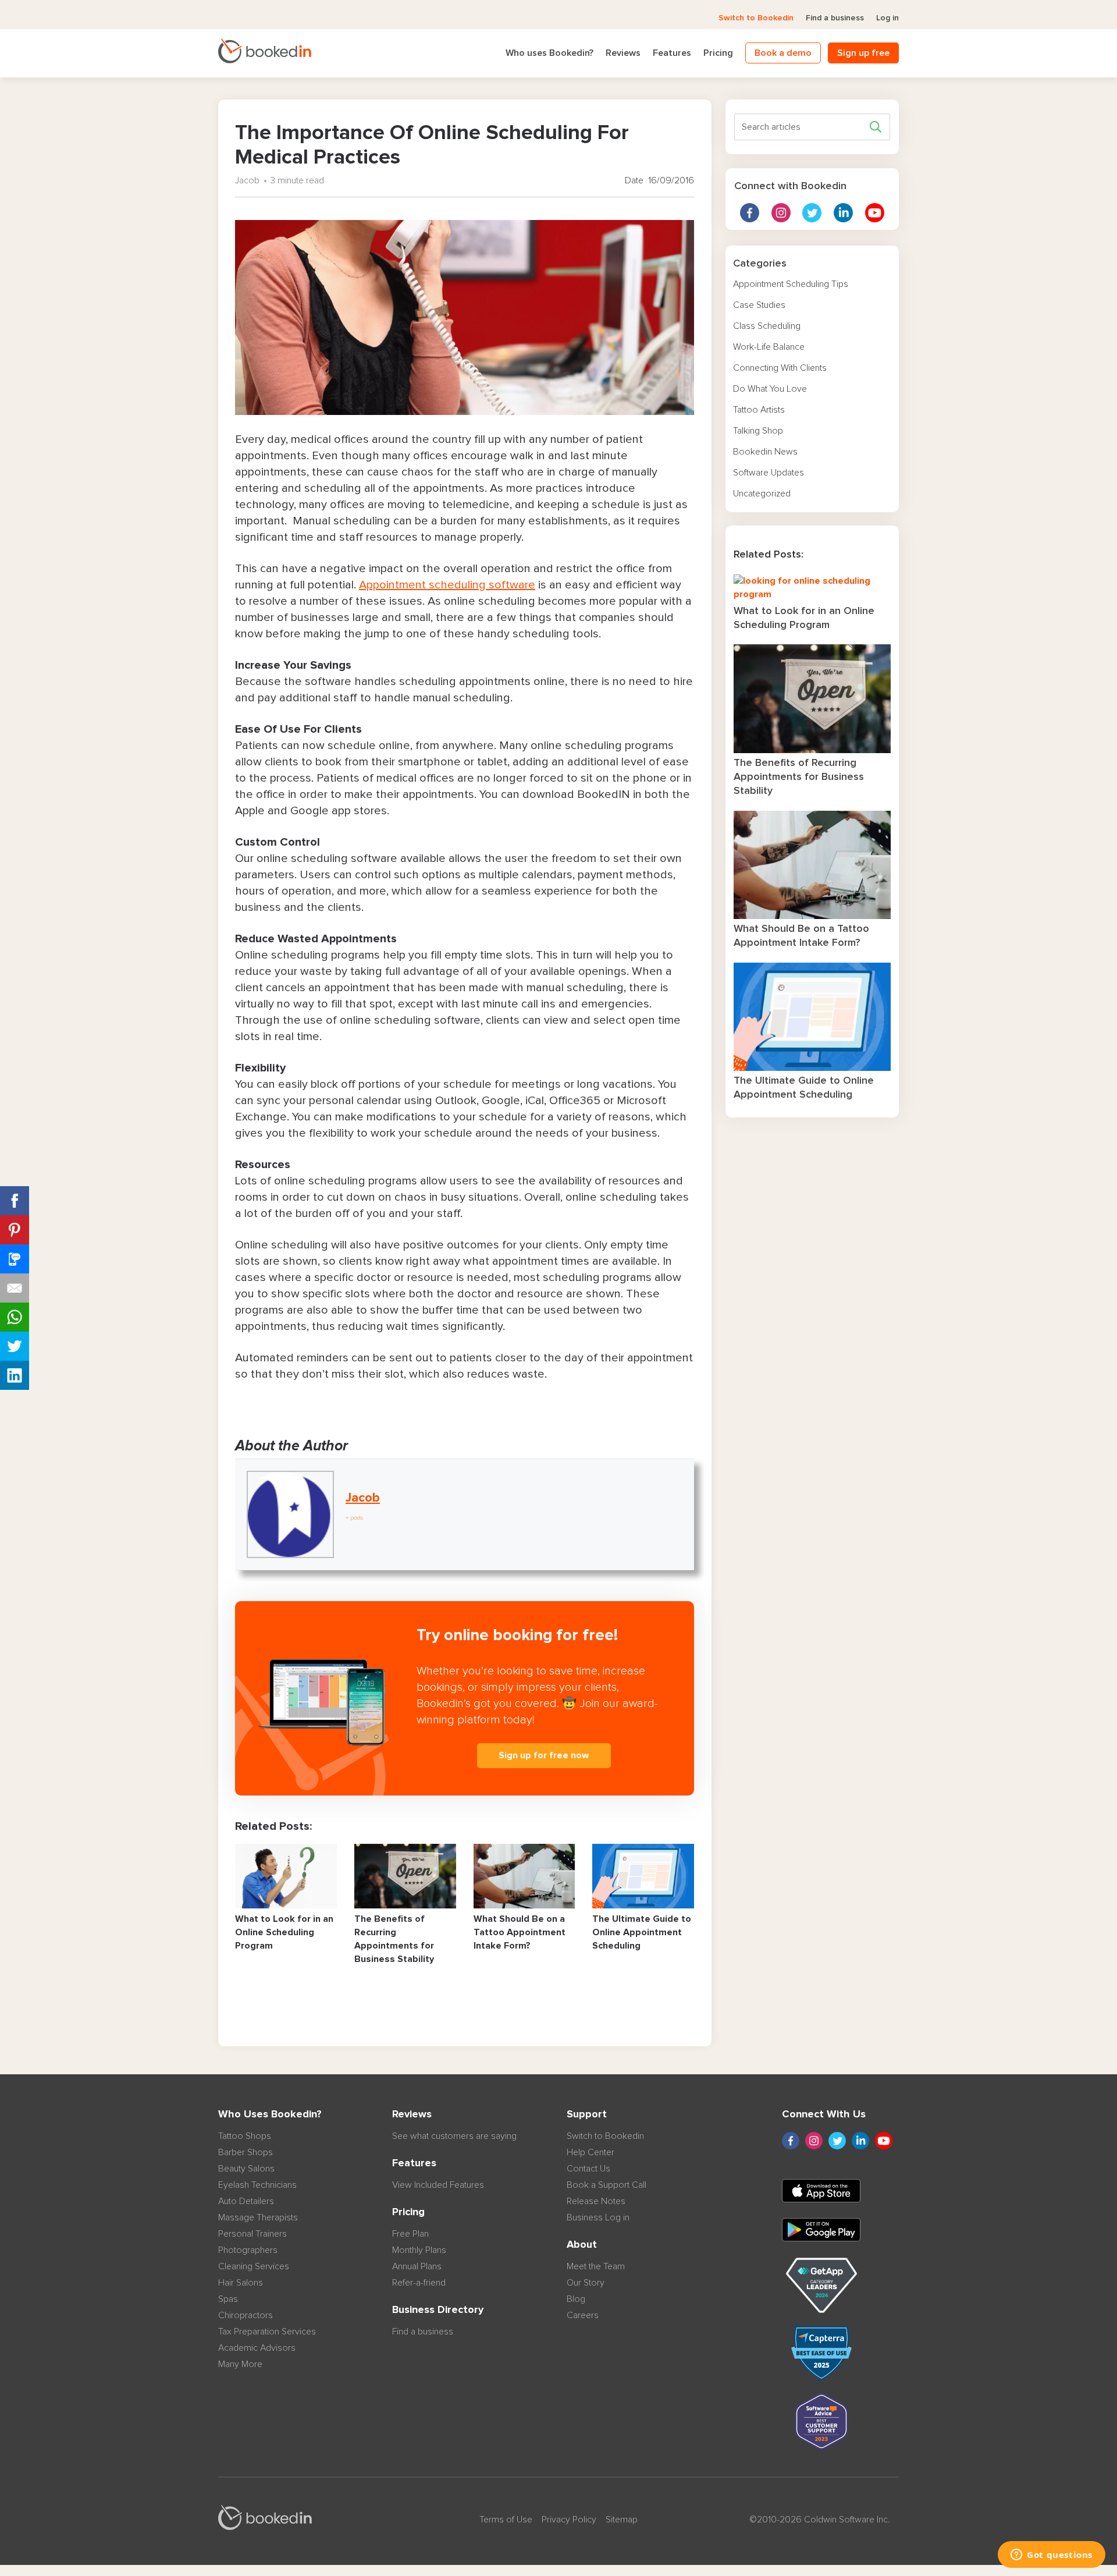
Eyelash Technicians (257, 2185)
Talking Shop (758, 431)
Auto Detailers (246, 2201)
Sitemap (622, 2520)
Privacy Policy (569, 2520)
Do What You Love (770, 389)
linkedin (843, 213)
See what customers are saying (454, 2136)
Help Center (590, 2152)
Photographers (248, 2250)
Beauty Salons (246, 2169)
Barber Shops (246, 2152)
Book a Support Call (606, 2185)
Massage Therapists (258, 2217)
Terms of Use (506, 2520)
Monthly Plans (419, 2250)
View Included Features (438, 2185)
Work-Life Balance (769, 347)
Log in (887, 18)
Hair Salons (241, 2283)
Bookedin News (765, 452)
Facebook (750, 213)
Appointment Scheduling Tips (791, 284)
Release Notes (596, 2201)
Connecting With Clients (780, 368)
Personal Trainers (252, 2234)
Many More (240, 2364)
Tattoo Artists (759, 410)
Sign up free (863, 53)
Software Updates (769, 473)
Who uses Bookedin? (549, 53)
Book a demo (783, 53)
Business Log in (598, 2217)
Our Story (586, 2283)
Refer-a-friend (419, 2283)
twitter (812, 213)
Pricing (718, 53)
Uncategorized (762, 494)
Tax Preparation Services (267, 2332)
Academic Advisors (257, 2348)
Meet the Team (596, 2266)
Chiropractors (246, 2315)
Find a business (835, 18)
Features (672, 53)
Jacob (247, 180)
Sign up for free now (544, 1755)
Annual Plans (417, 2266)
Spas (228, 2299)
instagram (781, 213)
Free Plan (410, 2234)
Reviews (623, 53)
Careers (583, 2315)
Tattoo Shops (245, 2136)
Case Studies (759, 305)
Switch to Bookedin (756, 18)
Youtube (875, 213)
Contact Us (588, 2169)
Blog (576, 2299)
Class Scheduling (767, 326)
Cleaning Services (254, 2266)
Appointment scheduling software (447, 585)
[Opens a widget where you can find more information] (1052, 2556)
